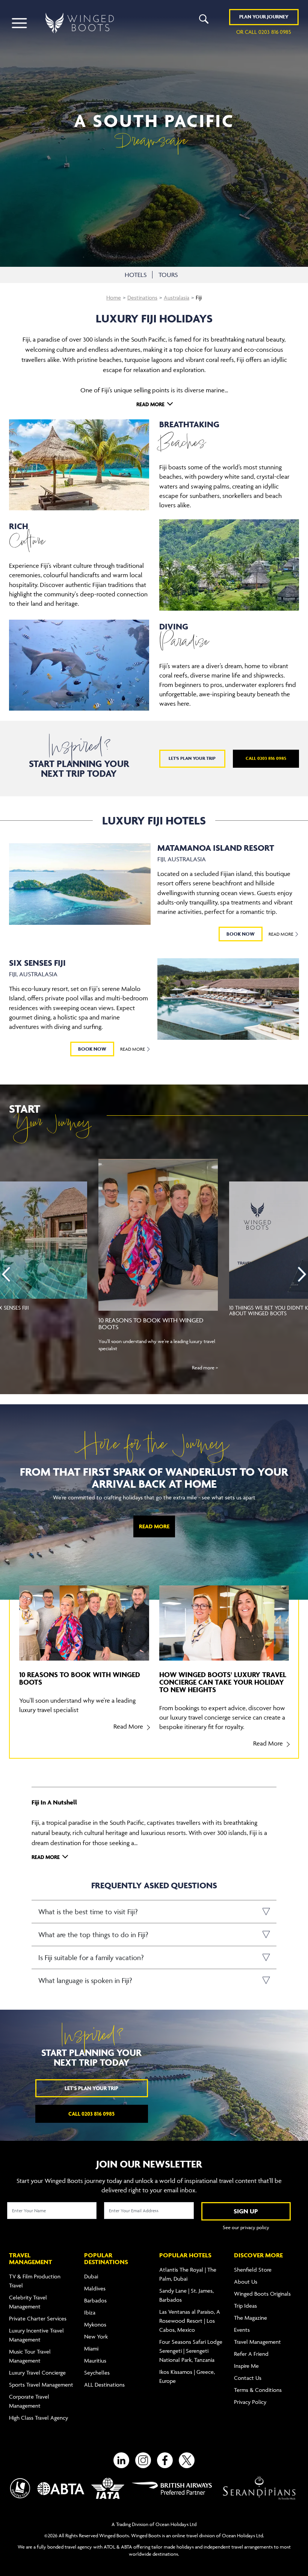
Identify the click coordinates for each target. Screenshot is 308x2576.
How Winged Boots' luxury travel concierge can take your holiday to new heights (223, 1682)
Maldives (95, 2288)
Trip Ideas (245, 2306)
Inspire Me (246, 2366)
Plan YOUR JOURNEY (264, 17)
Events (242, 2330)
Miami (91, 2348)
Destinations (142, 297)
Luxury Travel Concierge (37, 2373)
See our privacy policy (246, 2227)
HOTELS (136, 275)
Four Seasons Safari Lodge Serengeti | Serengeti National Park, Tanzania (191, 2351)
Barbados (95, 2300)
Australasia (177, 297)
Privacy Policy (250, 2402)
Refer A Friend (251, 2354)
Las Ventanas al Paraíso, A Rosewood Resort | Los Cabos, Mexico (190, 2321)
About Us (246, 2282)
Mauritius (95, 2360)
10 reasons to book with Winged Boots (151, 1324)
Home (114, 297)
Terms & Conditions (258, 2390)
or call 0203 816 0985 (264, 32)
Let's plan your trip (192, 758)
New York (96, 2336)
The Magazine (251, 2318)
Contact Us (248, 2378)
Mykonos (95, 2324)
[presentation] (6, 1274)
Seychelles (97, 2373)
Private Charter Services (38, 2318)
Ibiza (90, 2312)
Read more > (205, 1367)
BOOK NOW (241, 934)
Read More (282, 934)
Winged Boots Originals (262, 2294)
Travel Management (257, 2342)
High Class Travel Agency (38, 2418)
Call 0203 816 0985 (266, 758)
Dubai (91, 2276)
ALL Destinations (104, 2385)
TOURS (168, 275)
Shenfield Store (253, 2270)
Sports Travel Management (41, 2385)
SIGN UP (246, 2211)
